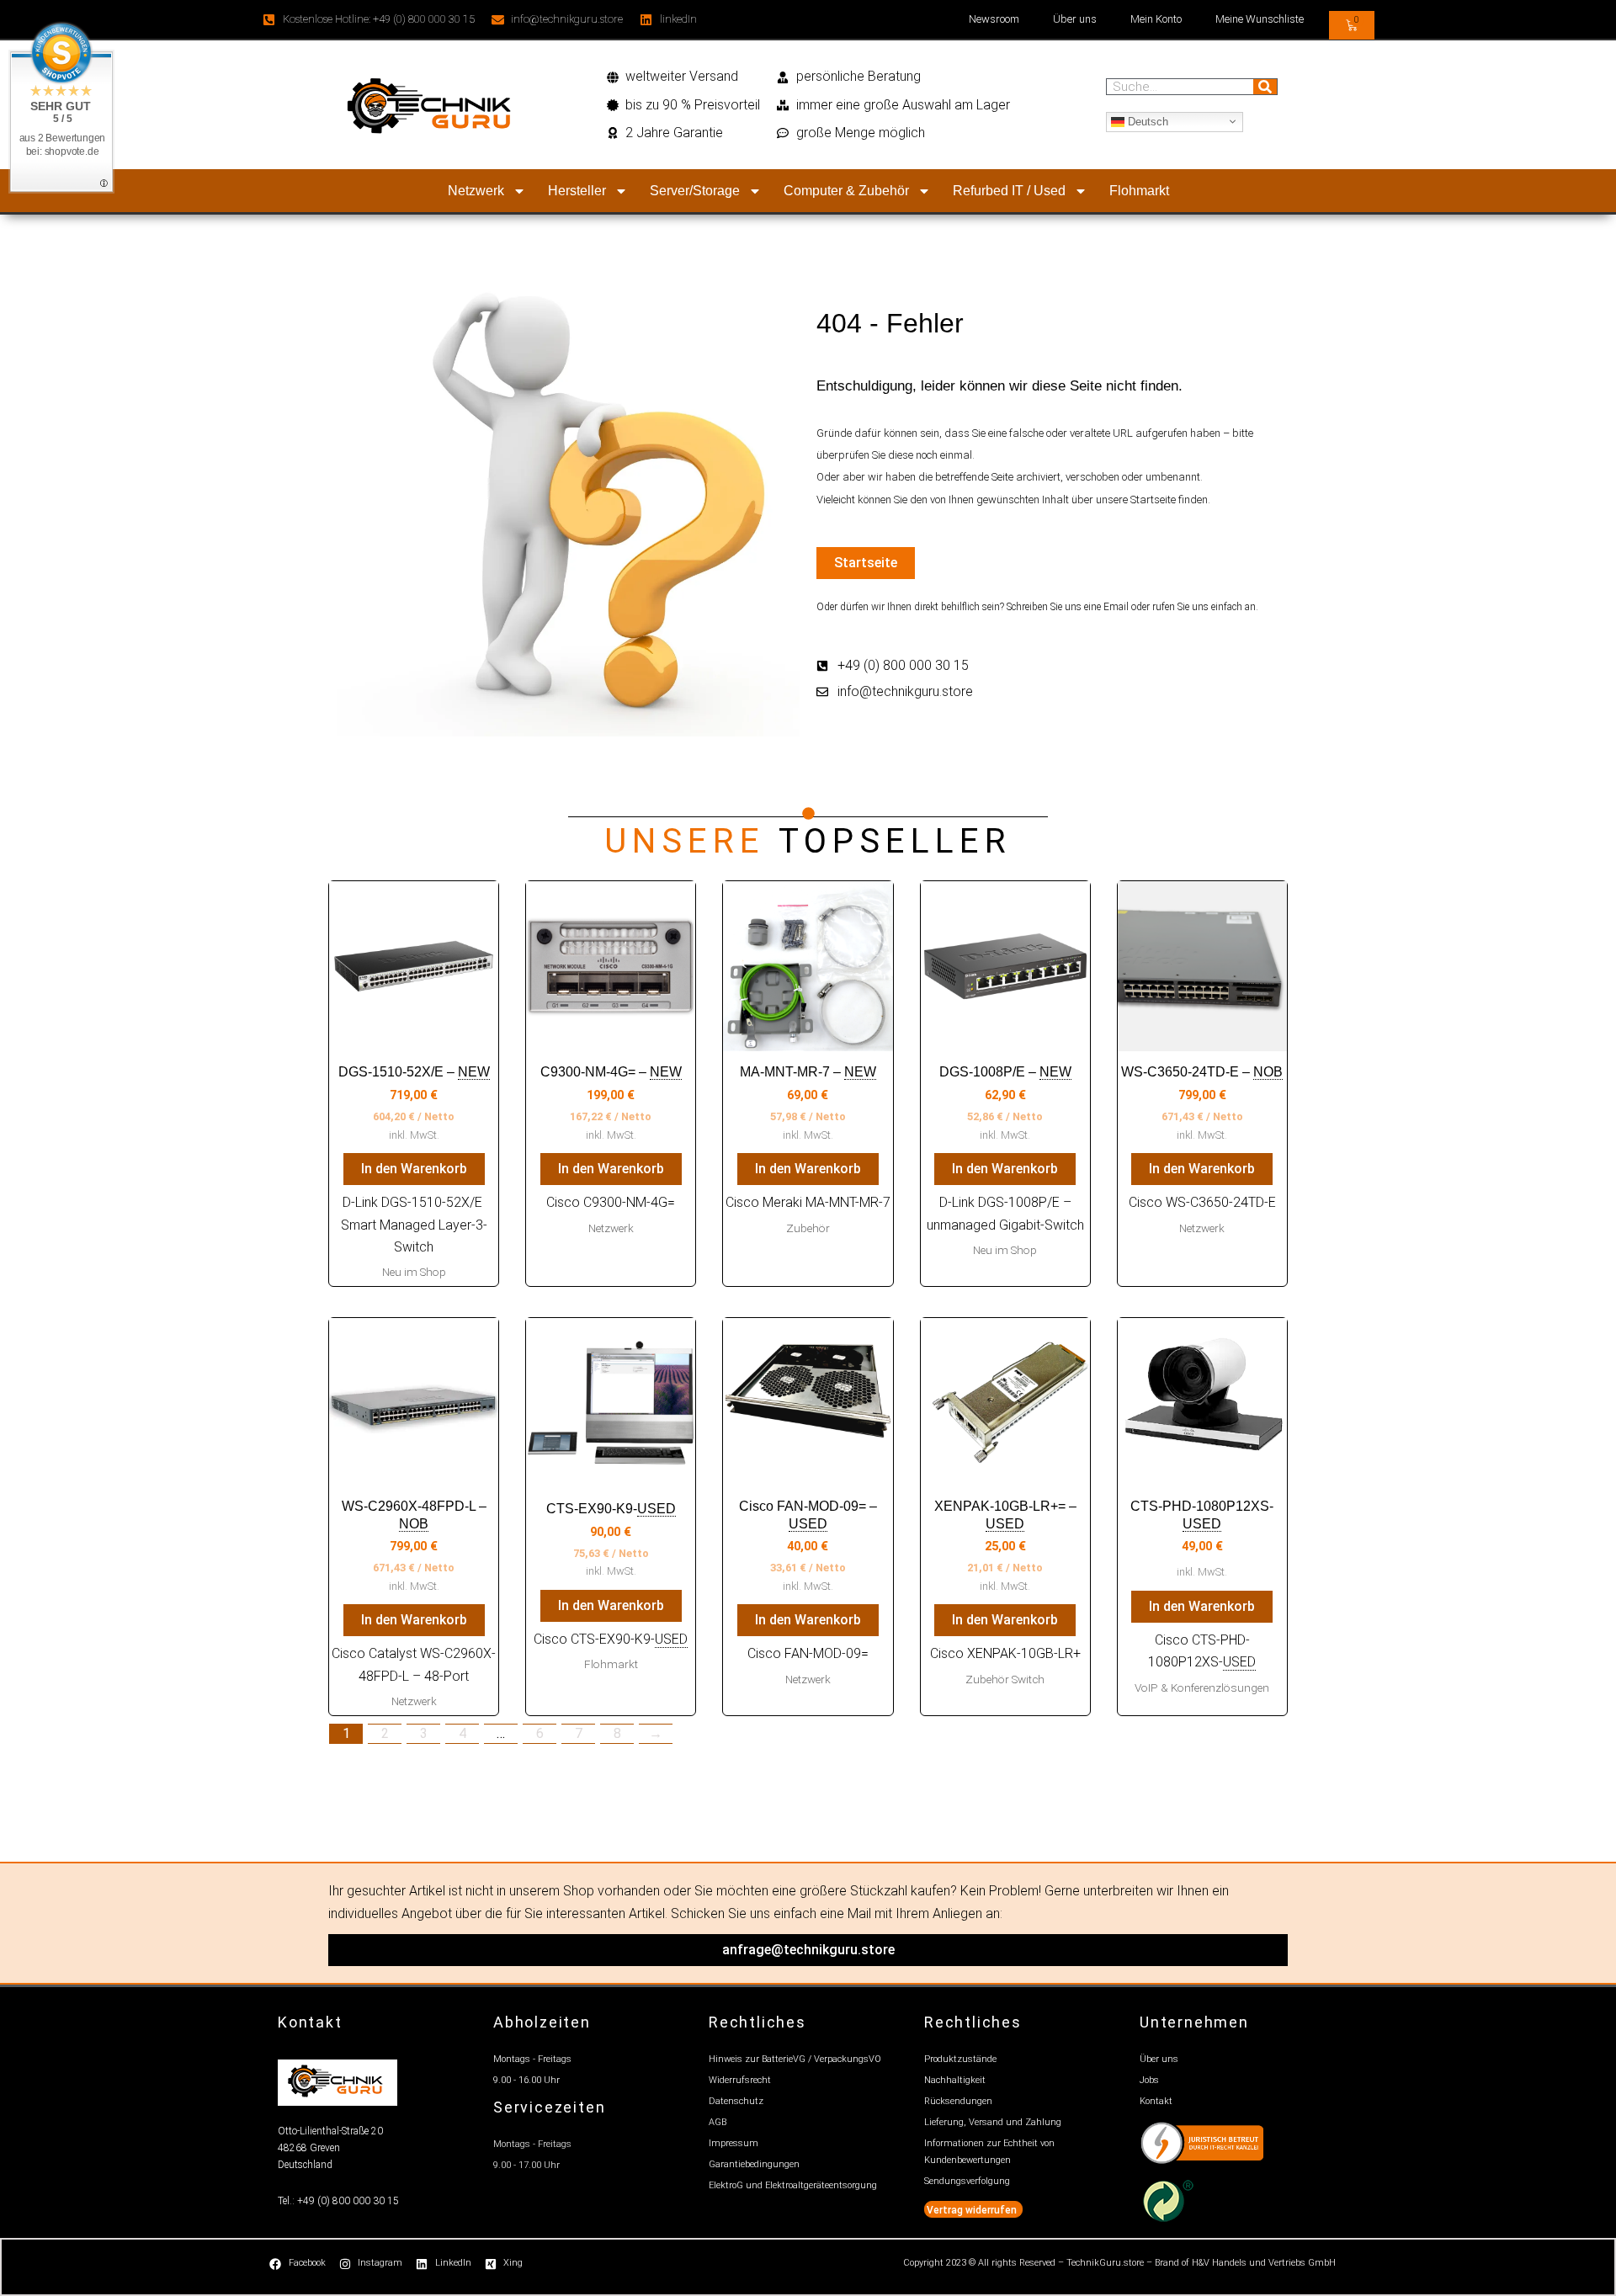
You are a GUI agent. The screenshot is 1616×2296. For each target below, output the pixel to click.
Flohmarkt (1139, 191)
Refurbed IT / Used (1009, 191)
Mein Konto (1156, 19)
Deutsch (1146, 121)
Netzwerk (476, 191)
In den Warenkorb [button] (414, 1169)
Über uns (1075, 19)
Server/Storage (695, 191)
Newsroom (994, 19)
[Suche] (1265, 87)
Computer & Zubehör (846, 191)
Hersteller (577, 191)
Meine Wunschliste (1260, 19)
